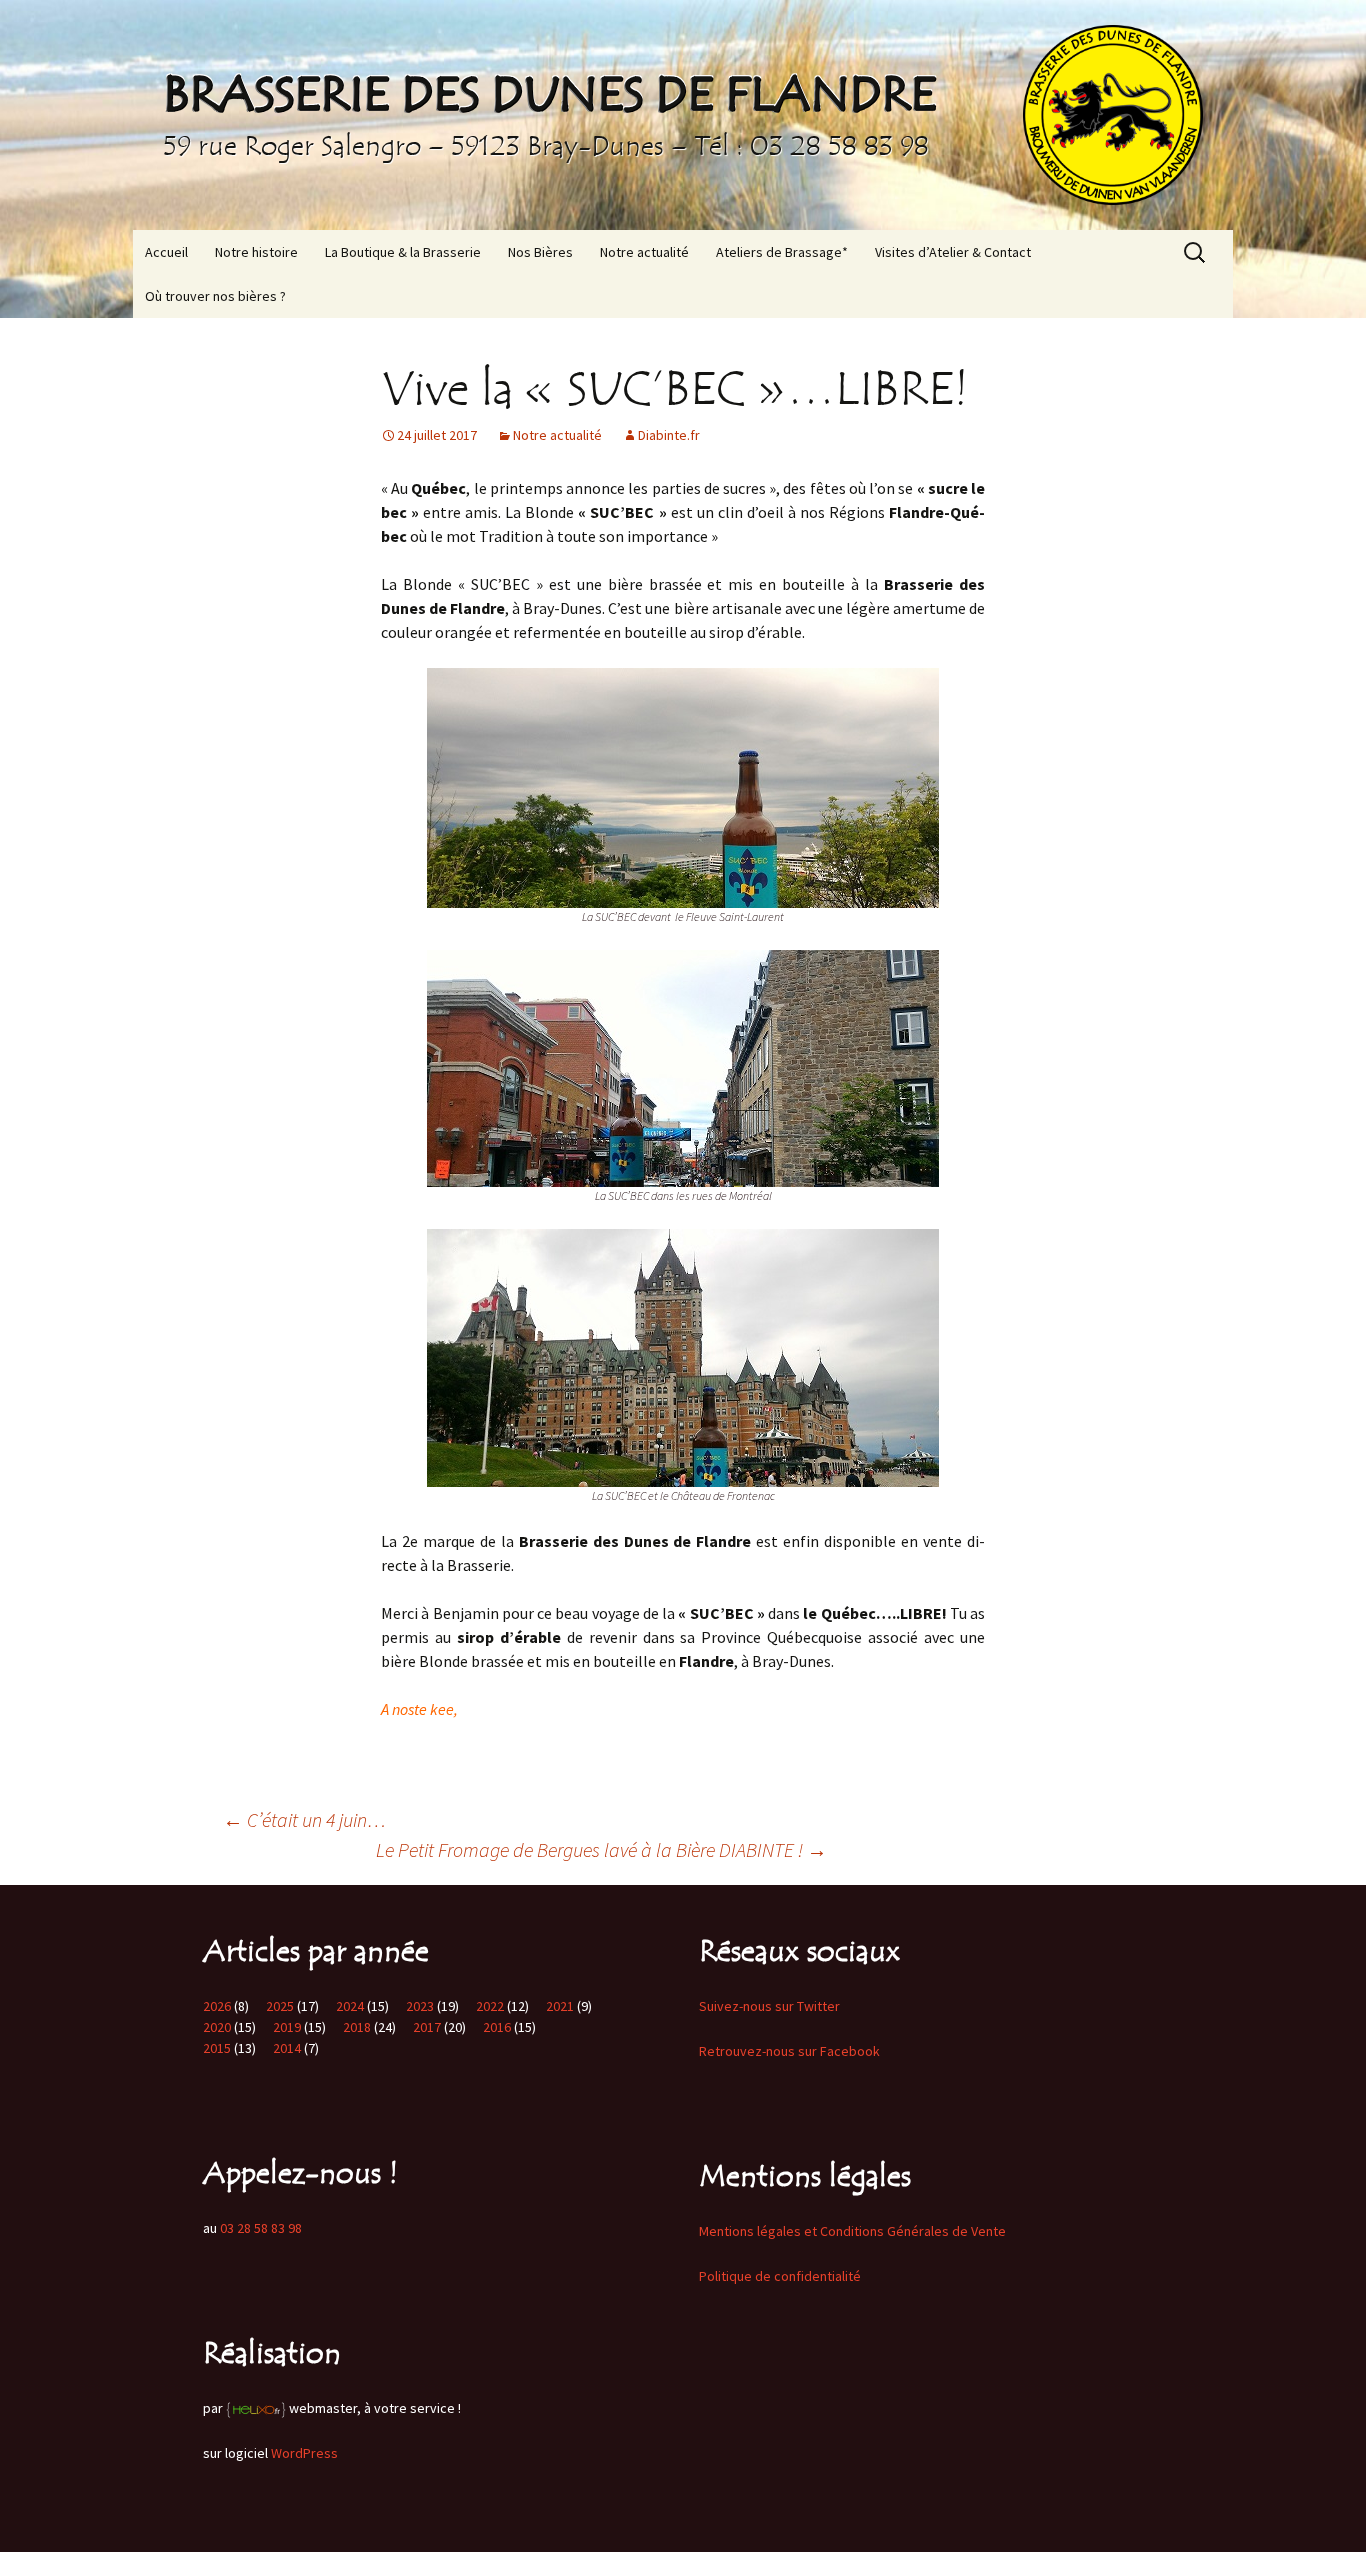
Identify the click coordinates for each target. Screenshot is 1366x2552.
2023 (420, 2006)
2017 (427, 2027)
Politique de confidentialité (780, 2276)
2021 (560, 2006)
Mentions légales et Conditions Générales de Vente (852, 2231)
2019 (287, 2027)
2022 (490, 2006)
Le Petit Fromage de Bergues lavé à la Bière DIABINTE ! (601, 1849)
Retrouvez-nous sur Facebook (789, 2051)
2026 (217, 2006)
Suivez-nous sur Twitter (769, 2006)
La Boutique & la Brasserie (403, 252)
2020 (217, 2027)
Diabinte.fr (669, 435)
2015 (217, 2048)
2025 (280, 2006)
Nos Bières (540, 252)
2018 (357, 2027)
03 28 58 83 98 (261, 2228)
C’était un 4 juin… (304, 1819)
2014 (287, 2048)
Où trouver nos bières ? (215, 296)
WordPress (304, 2453)
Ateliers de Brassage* (782, 252)
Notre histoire (256, 252)
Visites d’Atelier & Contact (953, 252)
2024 (350, 2006)
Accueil (166, 252)
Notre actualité (644, 252)
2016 (497, 2027)
